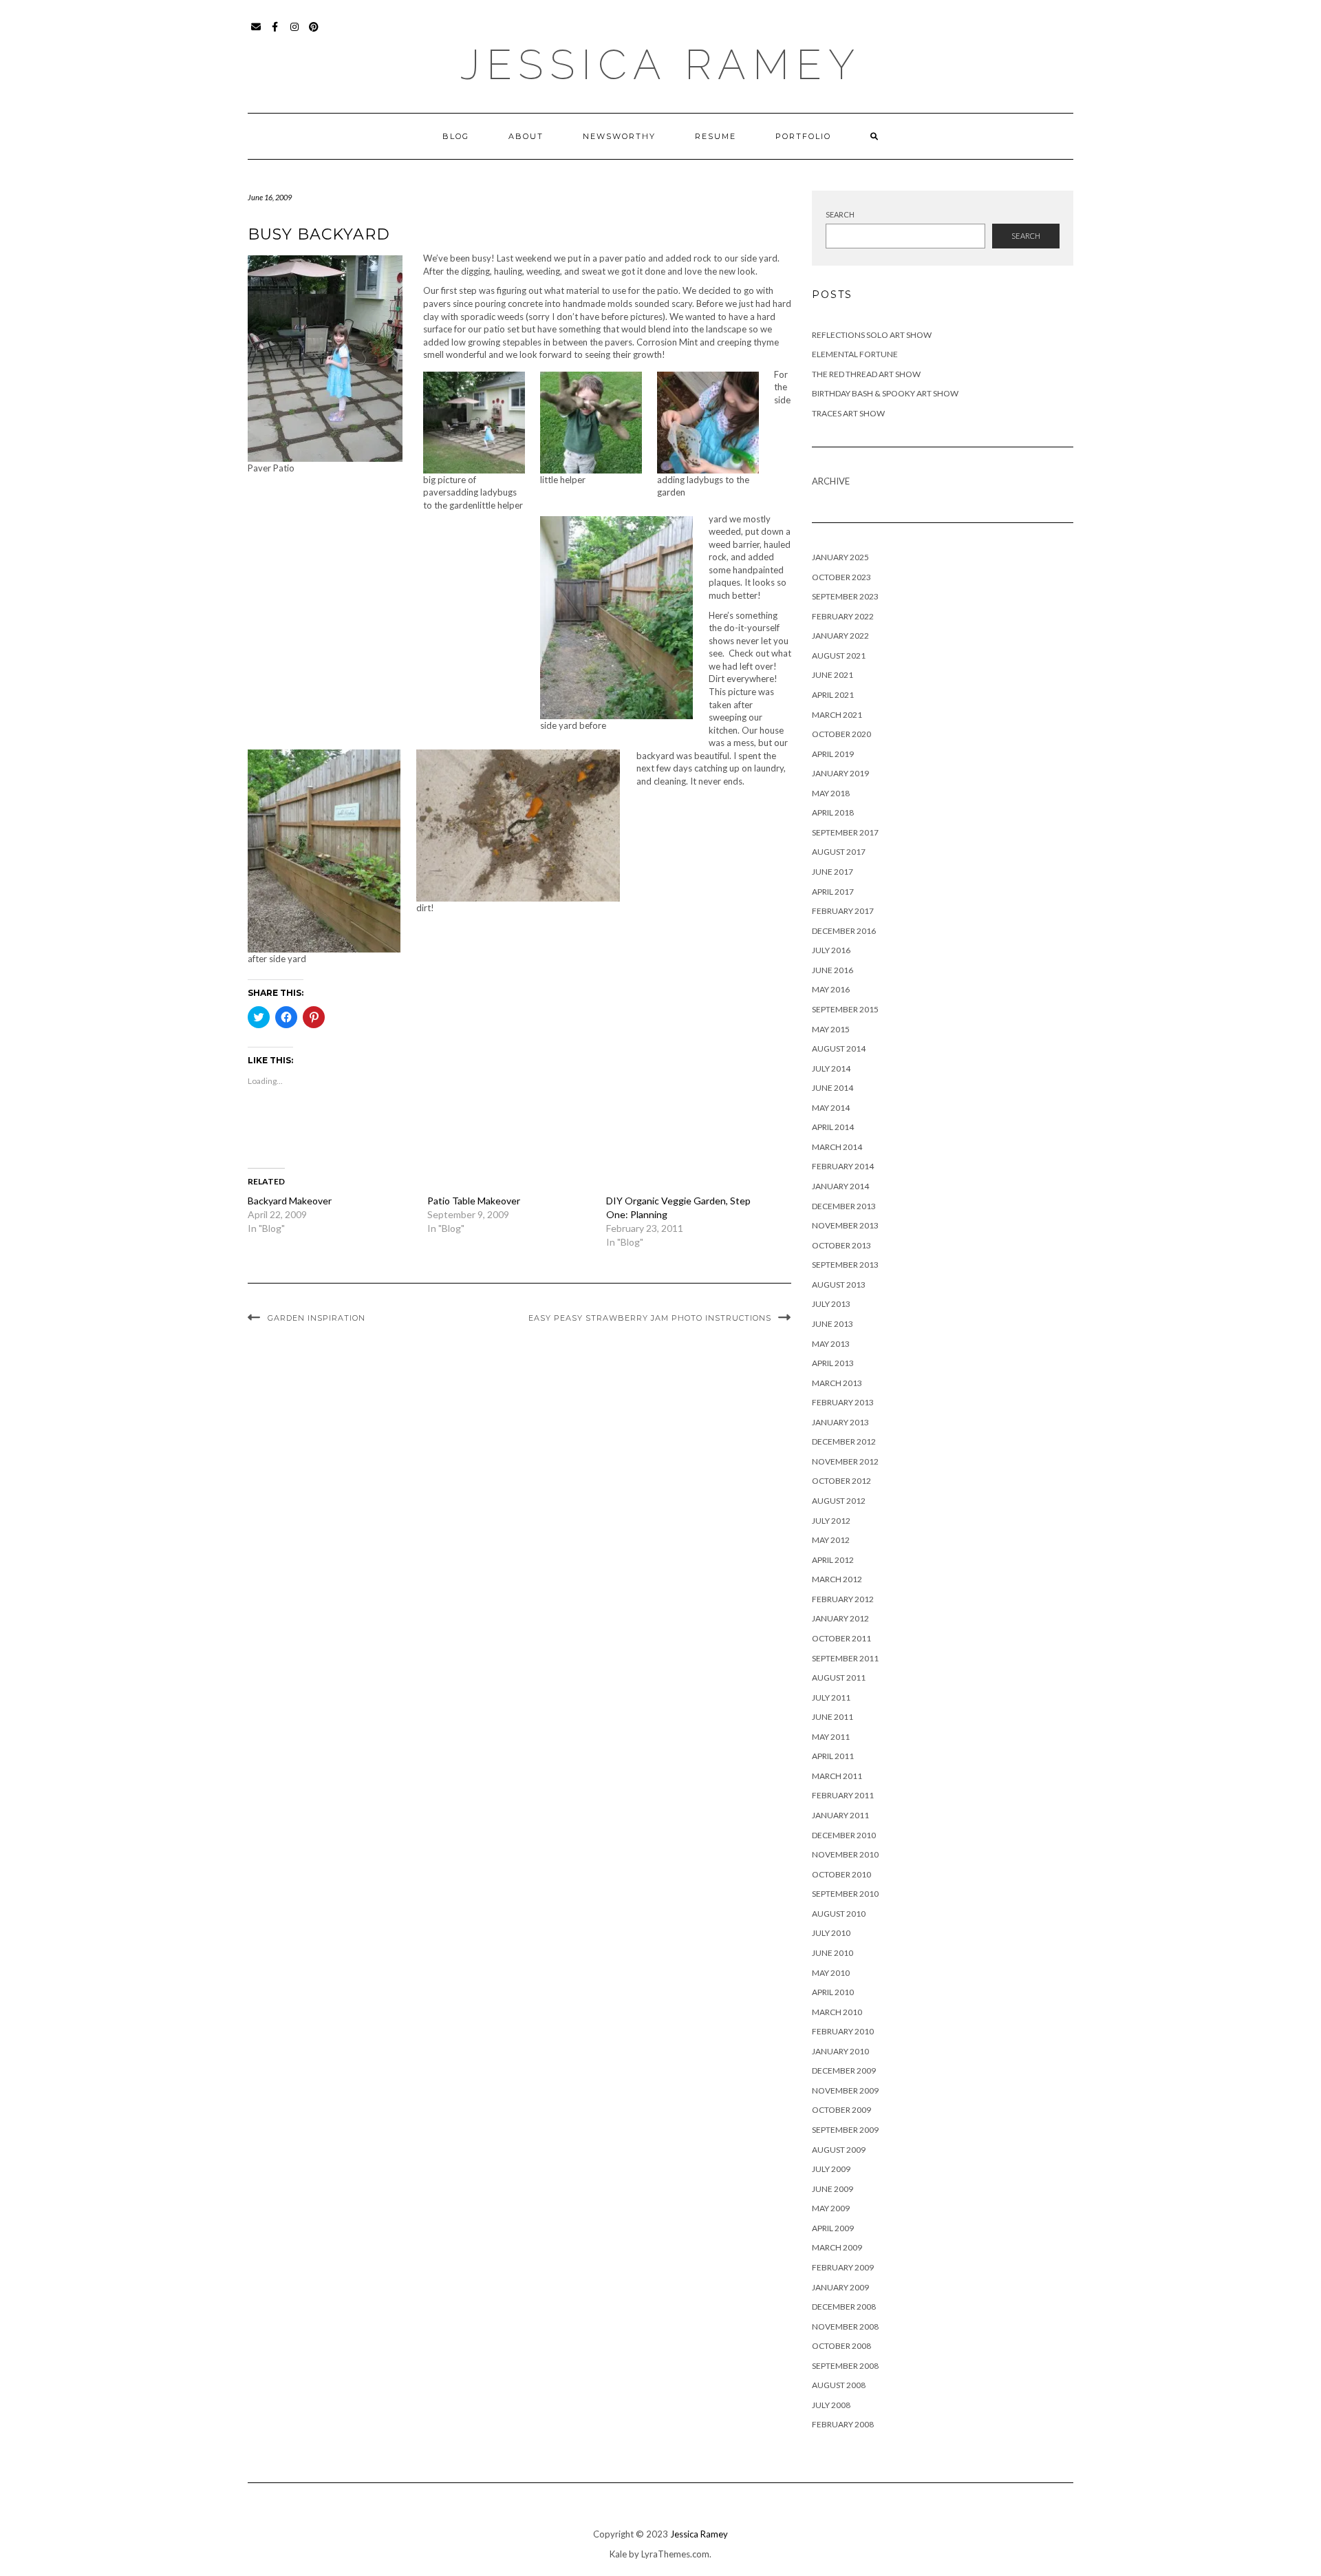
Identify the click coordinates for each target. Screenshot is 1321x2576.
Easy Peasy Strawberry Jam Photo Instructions (650, 1318)
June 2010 (833, 1953)
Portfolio (803, 136)
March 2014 (837, 1147)
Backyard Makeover (290, 1201)
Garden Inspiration (316, 1318)
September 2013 (845, 1265)
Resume (716, 136)
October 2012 (841, 1481)
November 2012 (845, 1461)
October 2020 (841, 734)
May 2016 (831, 989)
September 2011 (845, 1658)
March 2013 (837, 1383)
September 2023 (845, 596)
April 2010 (833, 1992)
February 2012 (843, 1599)
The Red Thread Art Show (866, 374)
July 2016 (831, 950)
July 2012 (831, 1521)
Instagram (295, 33)
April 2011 (833, 1756)
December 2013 (844, 1206)
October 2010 (841, 1874)
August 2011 (839, 1678)
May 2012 (831, 1540)
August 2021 (839, 656)
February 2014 (843, 1166)
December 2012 (844, 1441)
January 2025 (840, 557)
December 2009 (844, 2071)
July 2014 (831, 1068)
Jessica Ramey (661, 65)
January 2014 (840, 1186)
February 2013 (843, 1402)
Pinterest (314, 33)
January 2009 (840, 2287)
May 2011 (831, 1737)
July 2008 (831, 2405)
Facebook (276, 33)
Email (256, 33)
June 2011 (833, 1717)
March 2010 (837, 2012)
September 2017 (845, 832)
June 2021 (833, 675)
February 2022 (843, 616)
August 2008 (839, 2385)
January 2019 (840, 773)
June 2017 (833, 872)
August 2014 (839, 1049)
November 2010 (845, 1854)
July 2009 (831, 2169)
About (526, 136)
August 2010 (839, 1914)
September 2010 (845, 1894)
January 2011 (840, 1815)
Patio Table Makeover (474, 1201)
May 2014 (831, 1108)
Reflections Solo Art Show (872, 335)
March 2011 (837, 1776)
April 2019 (833, 754)
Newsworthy (619, 136)
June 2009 (833, 2189)
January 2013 (840, 1422)
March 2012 (837, 1579)
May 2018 (831, 793)
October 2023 (841, 577)
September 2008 (845, 2366)
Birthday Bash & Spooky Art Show (885, 393)
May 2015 (831, 1029)
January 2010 (840, 2051)
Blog (456, 136)
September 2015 (845, 1009)
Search (840, 214)
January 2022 (840, 636)
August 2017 (839, 852)
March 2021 (837, 715)
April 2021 (833, 695)
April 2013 (833, 1363)
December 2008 (844, 2307)
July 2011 (831, 1697)
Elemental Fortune (855, 354)
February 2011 (843, 1795)
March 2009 (837, 2247)
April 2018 (833, 812)
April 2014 (833, 1127)
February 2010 (843, 2031)
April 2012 (833, 1560)
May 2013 (831, 1344)
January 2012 (840, 1618)
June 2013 (833, 1324)
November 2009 (845, 2090)
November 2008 (845, 2327)
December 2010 (844, 1835)
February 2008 (843, 2424)
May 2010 (831, 1973)
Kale (618, 2554)
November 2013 (845, 1225)
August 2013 (839, 1285)
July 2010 (831, 1933)
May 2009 (831, 2208)
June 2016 (833, 970)
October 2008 (841, 2346)
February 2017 (843, 911)
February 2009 (843, 2267)
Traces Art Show (848, 413)
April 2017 (833, 892)
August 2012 (839, 1501)
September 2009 (845, 2130)
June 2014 (833, 1088)
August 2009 (839, 2150)
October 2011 (841, 1638)
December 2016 (844, 931)
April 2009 (833, 2228)
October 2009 (841, 2110)
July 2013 (831, 1304)
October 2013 (841, 1245)
